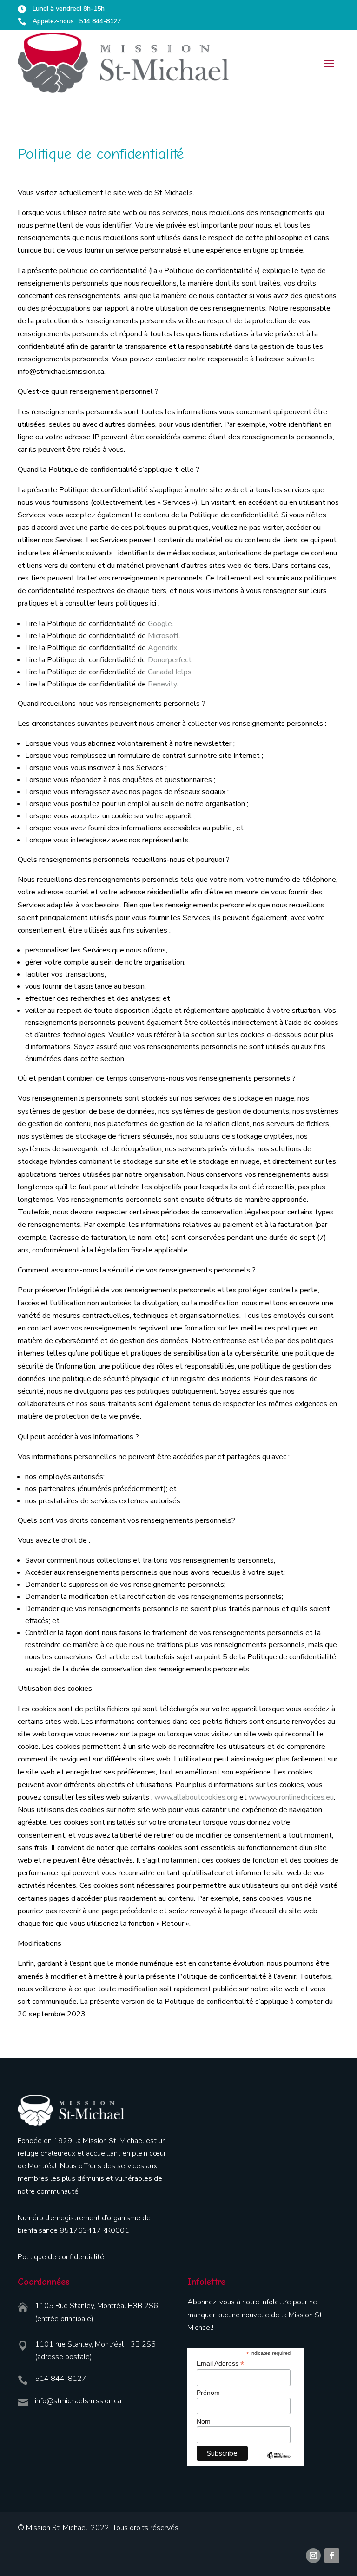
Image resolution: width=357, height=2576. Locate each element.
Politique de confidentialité (61, 2257)
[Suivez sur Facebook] (332, 2556)
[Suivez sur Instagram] (313, 2556)
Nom (204, 2421)
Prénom (208, 2393)
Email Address (220, 2364)
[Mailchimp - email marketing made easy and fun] (278, 2462)
